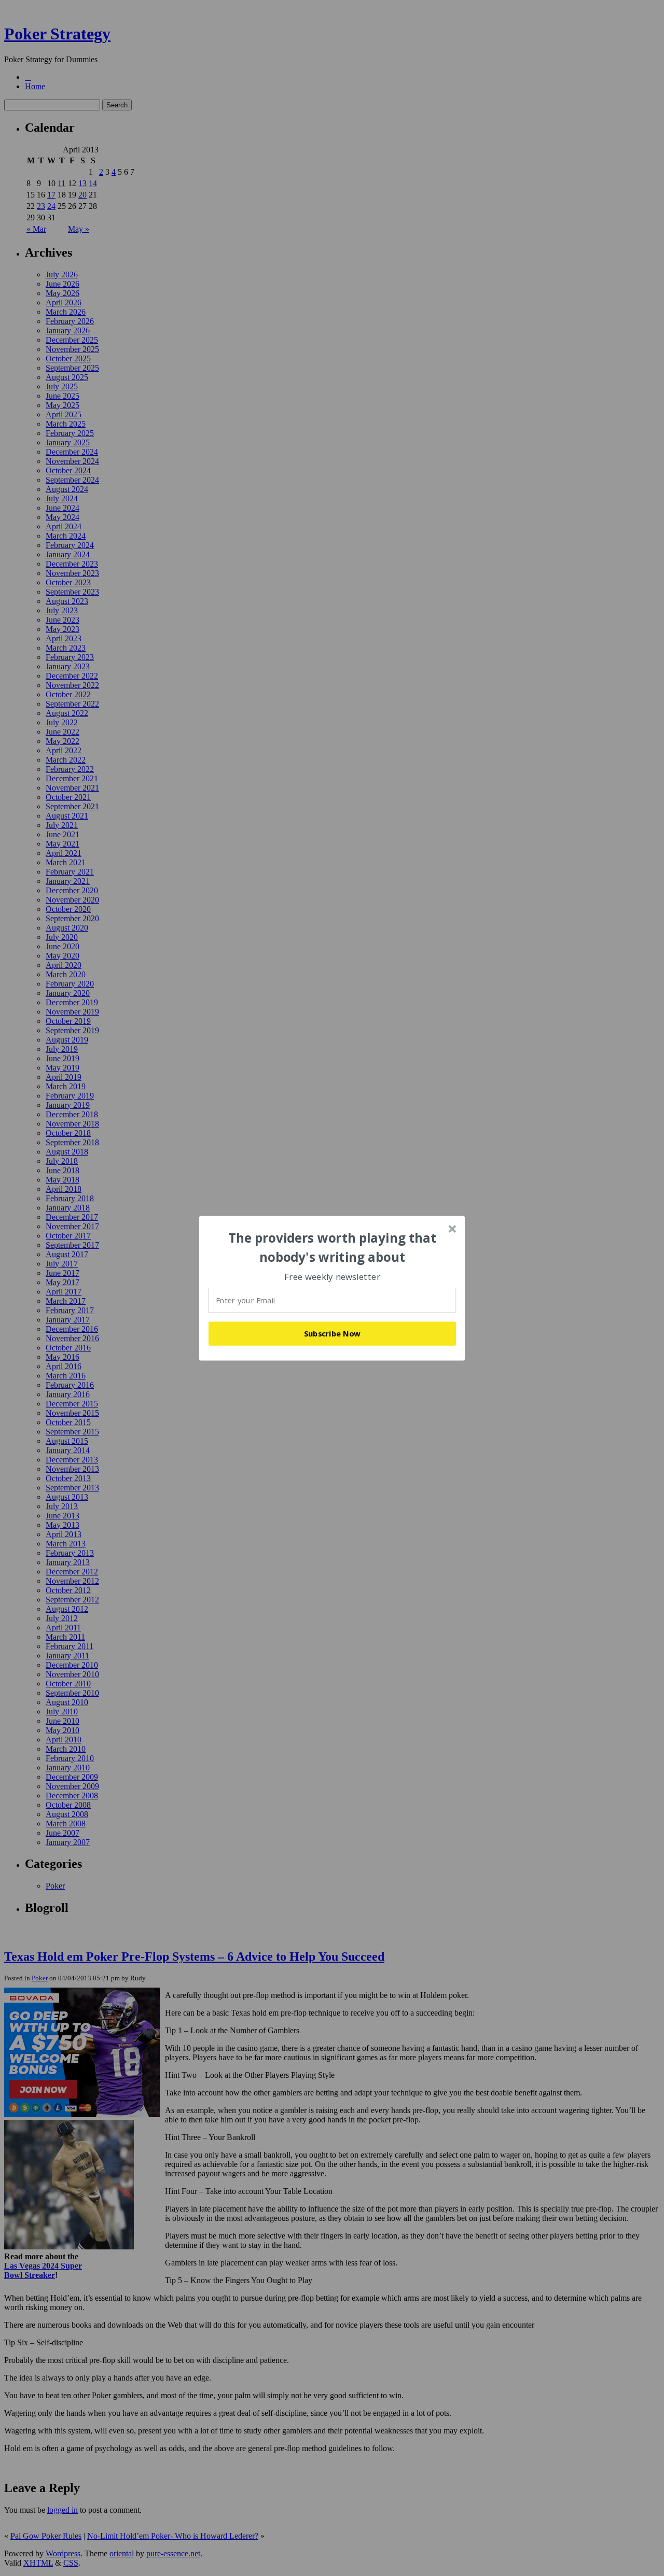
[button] (333, 1248)
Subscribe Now (333, 1333)
